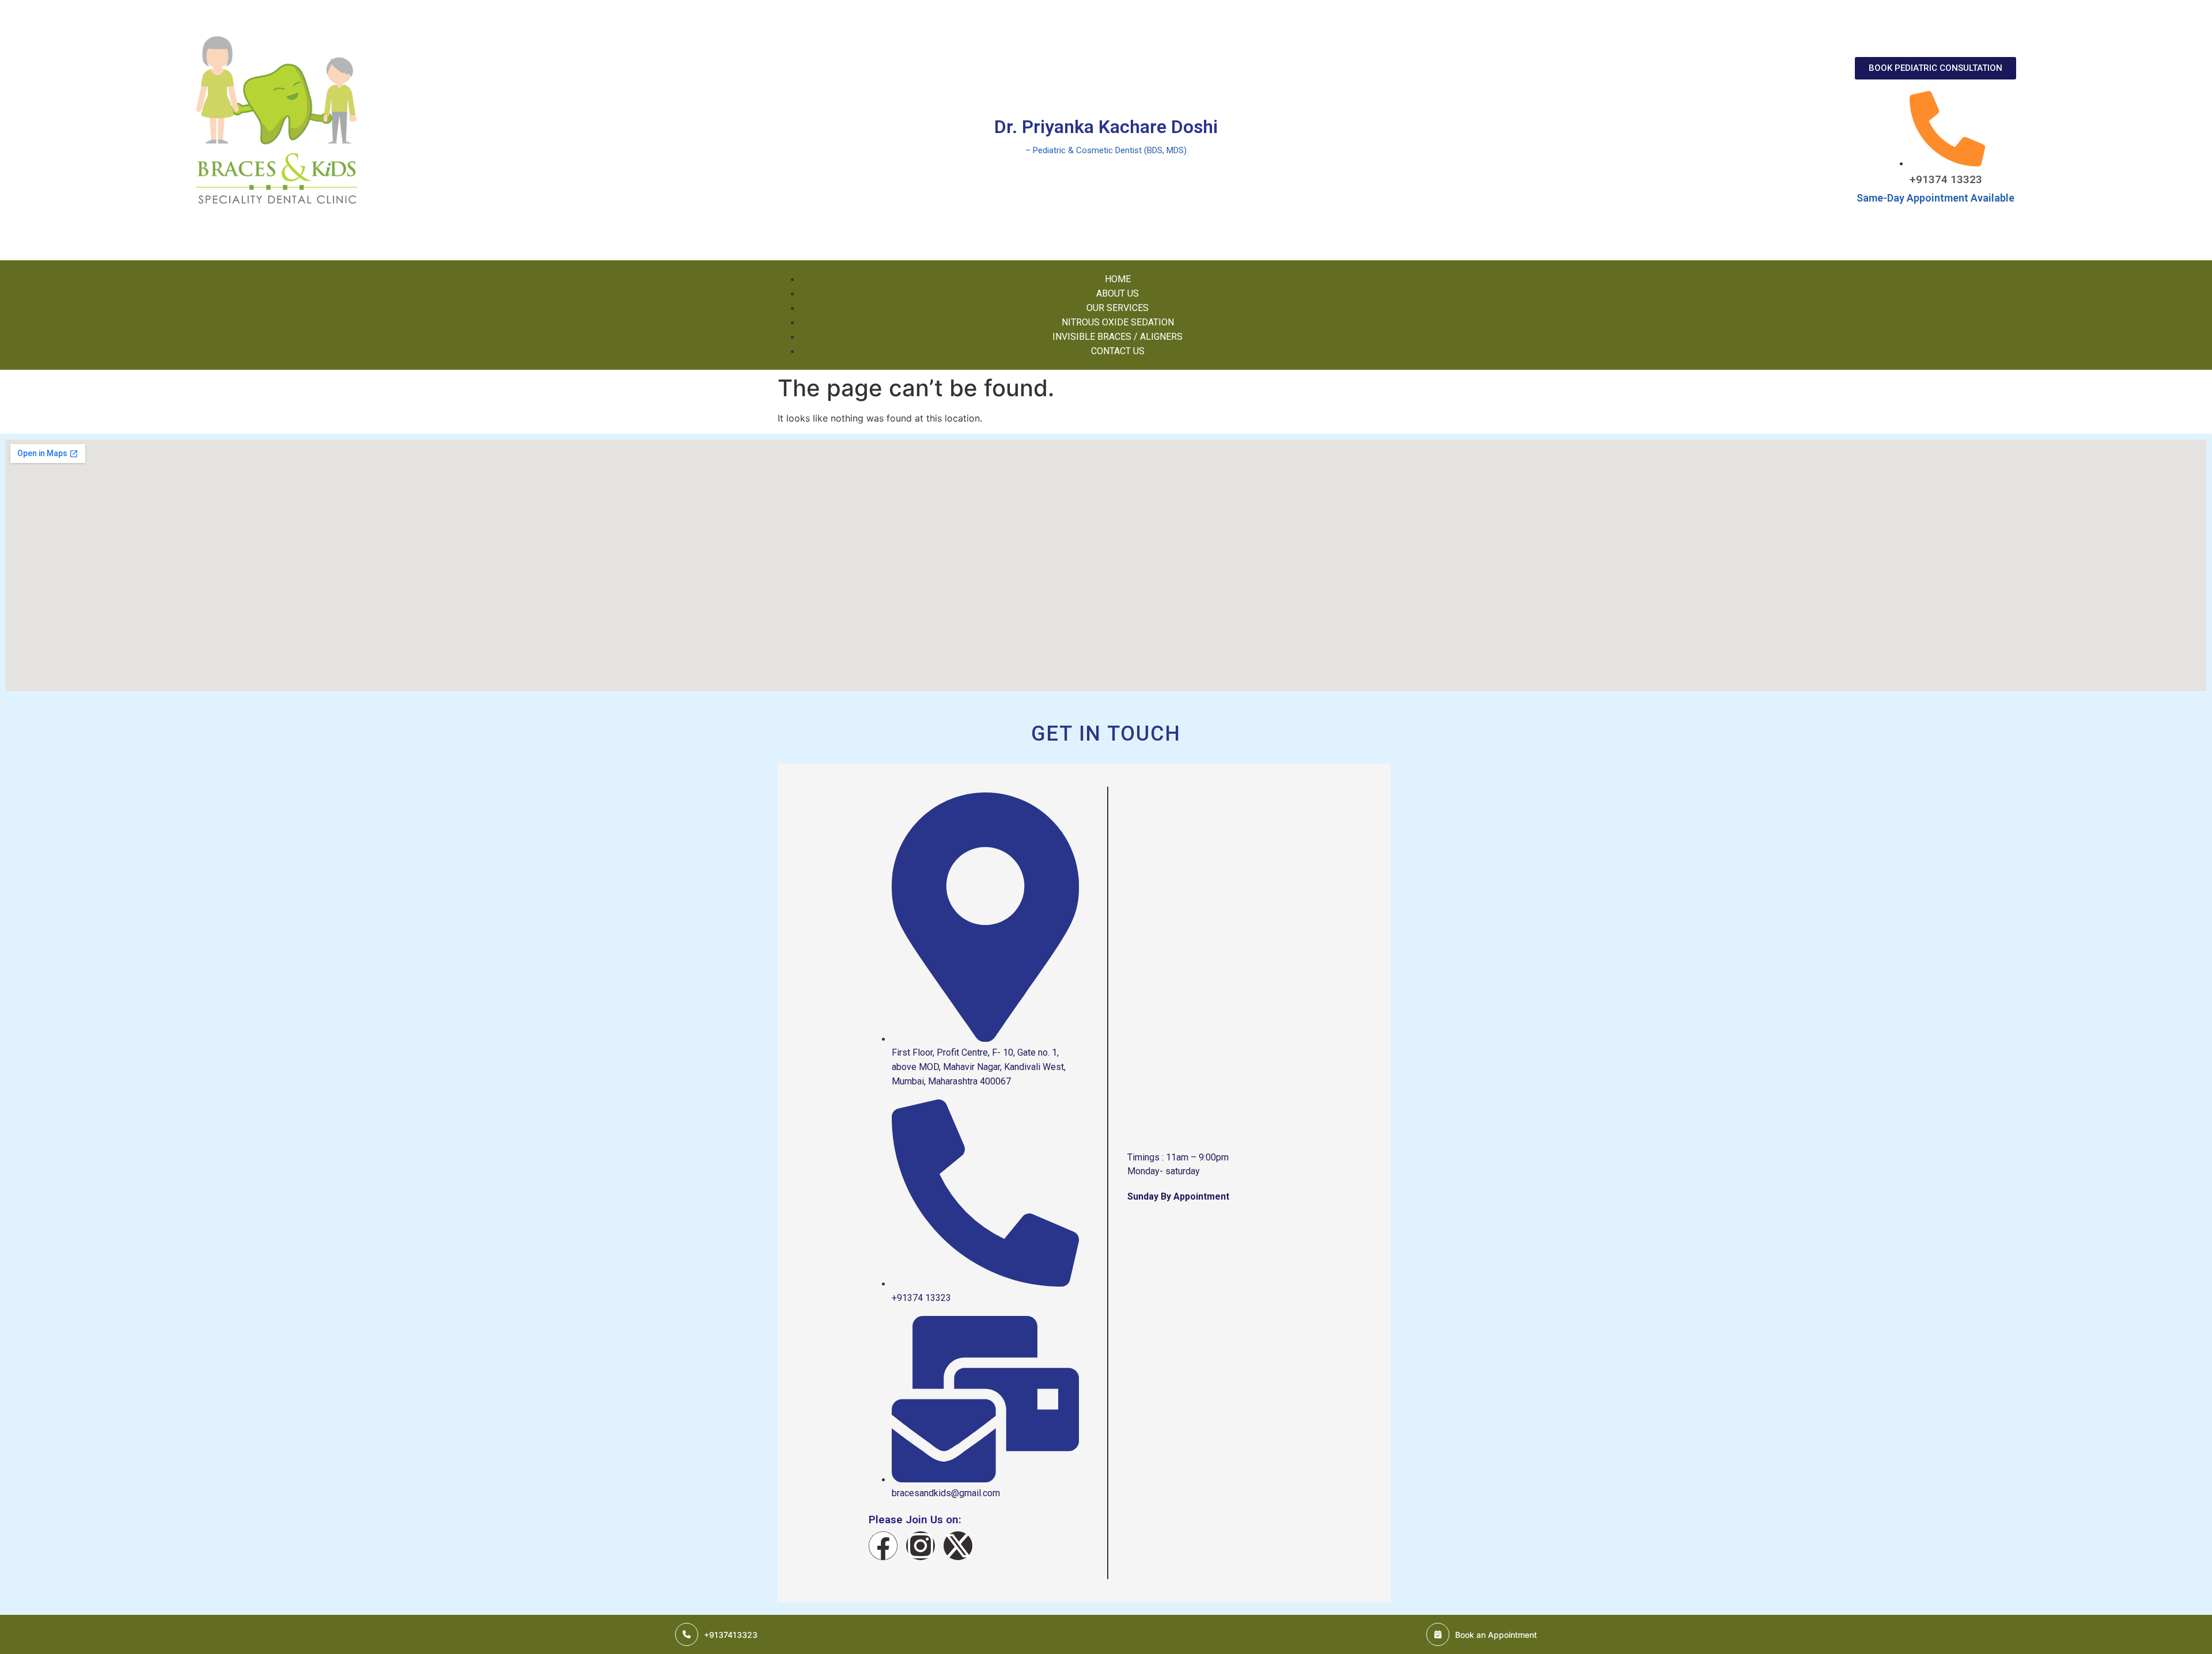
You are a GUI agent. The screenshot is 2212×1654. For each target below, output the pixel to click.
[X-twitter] (958, 1546)
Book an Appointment (1496, 1635)
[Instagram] (921, 1546)
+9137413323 (731, 1635)
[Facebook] (883, 1546)
